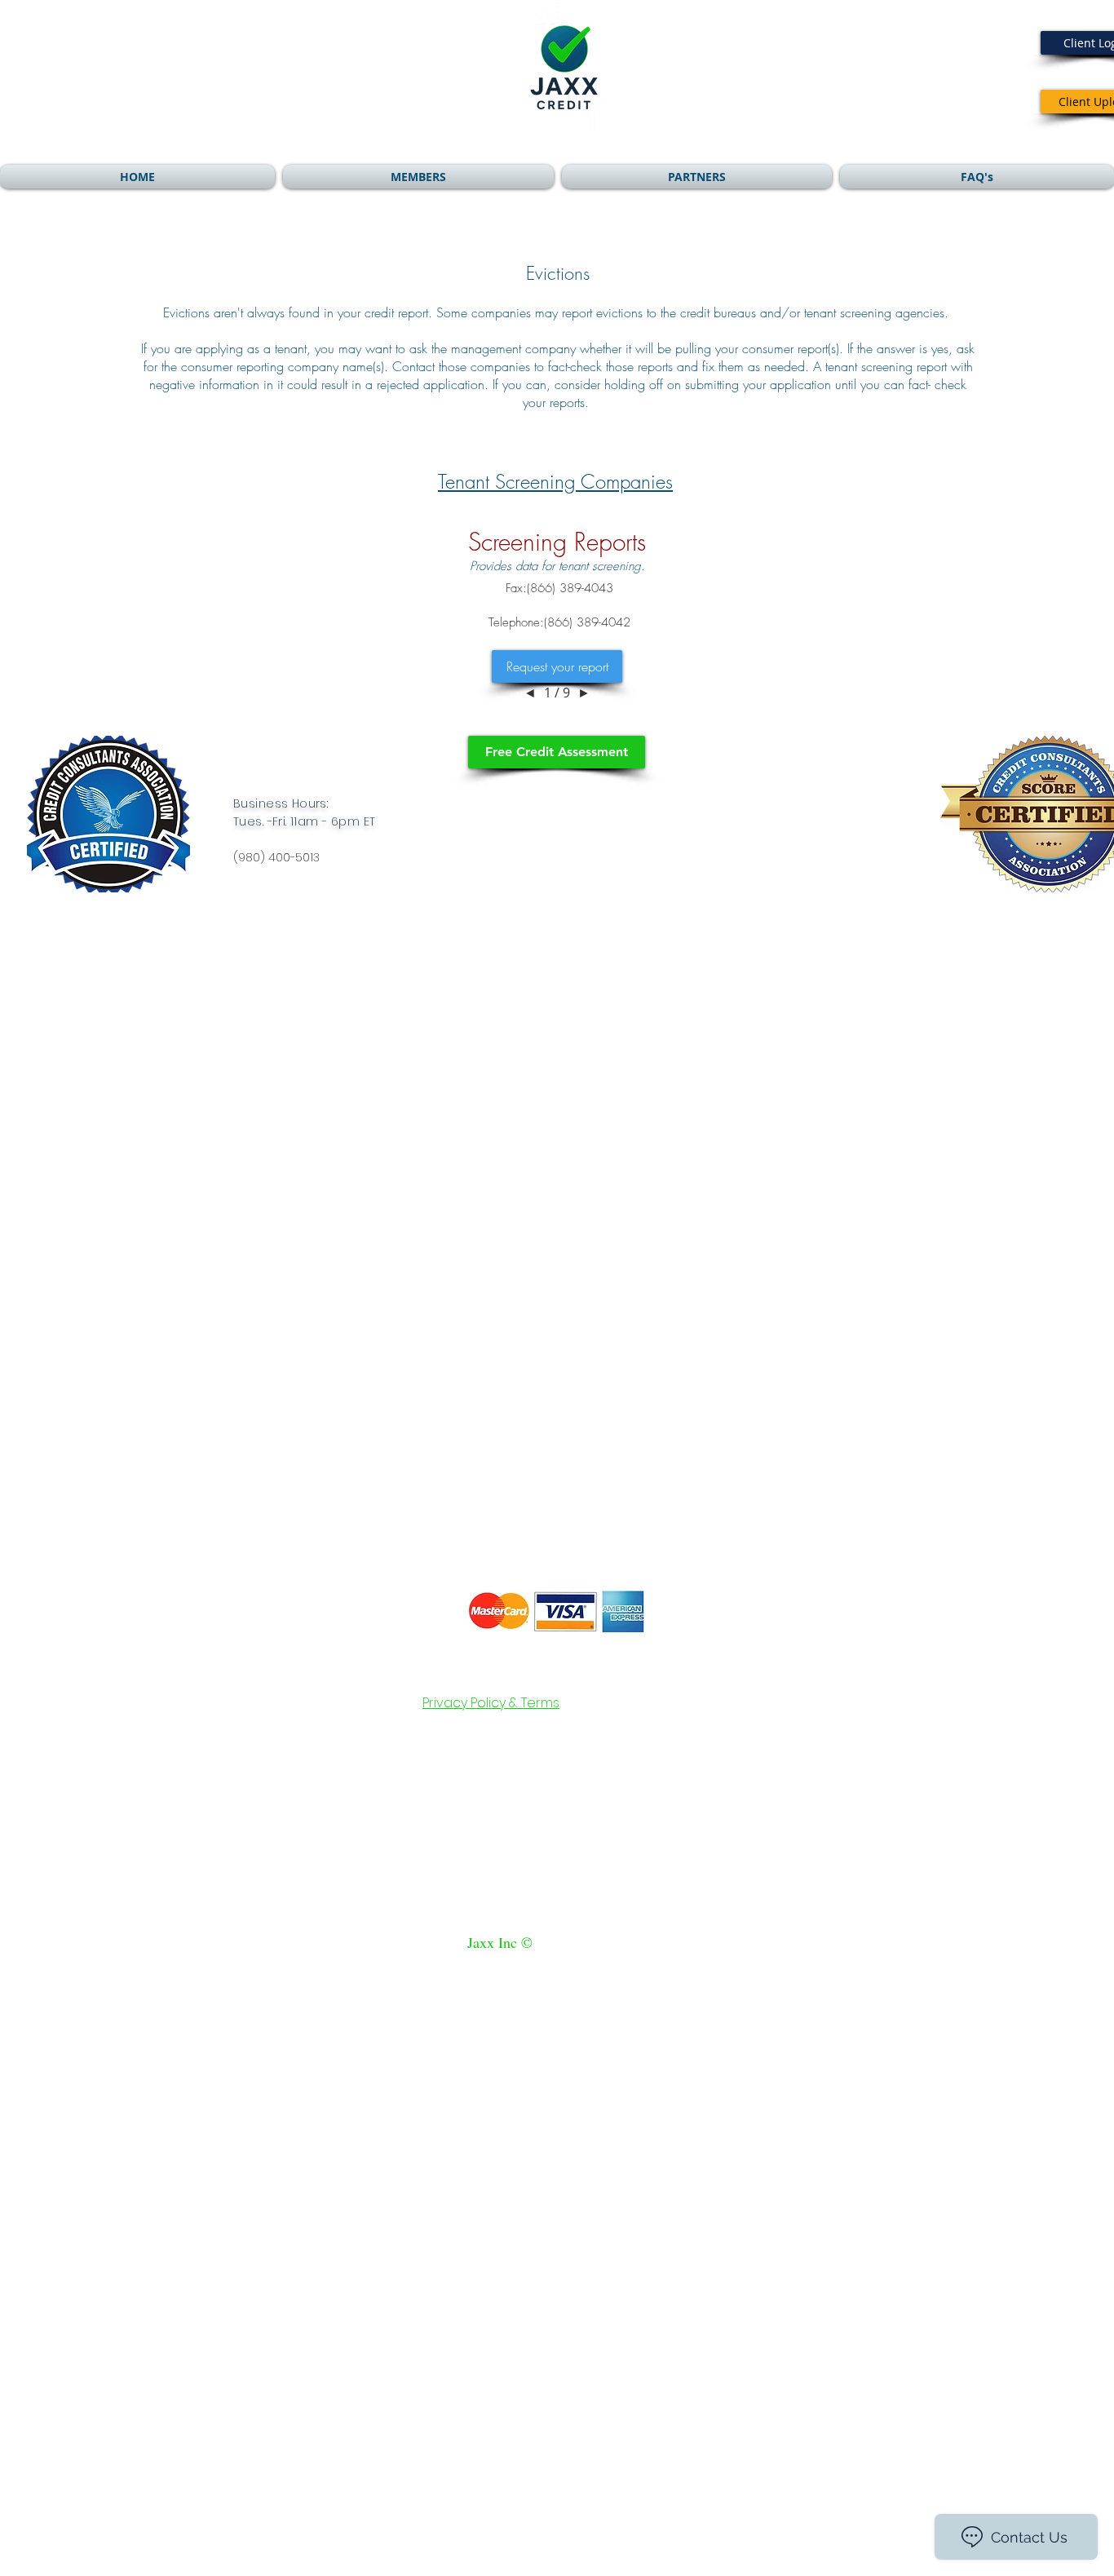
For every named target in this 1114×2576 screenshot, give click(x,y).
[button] (418, 177)
